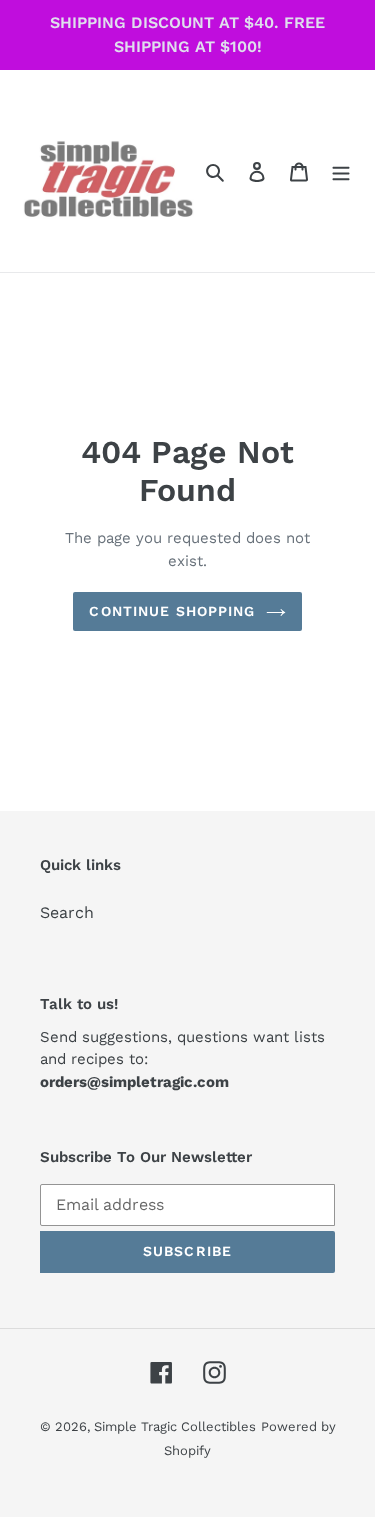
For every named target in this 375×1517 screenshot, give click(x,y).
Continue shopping (172, 611)
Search (67, 912)
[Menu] (341, 171)
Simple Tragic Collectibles (175, 1426)
